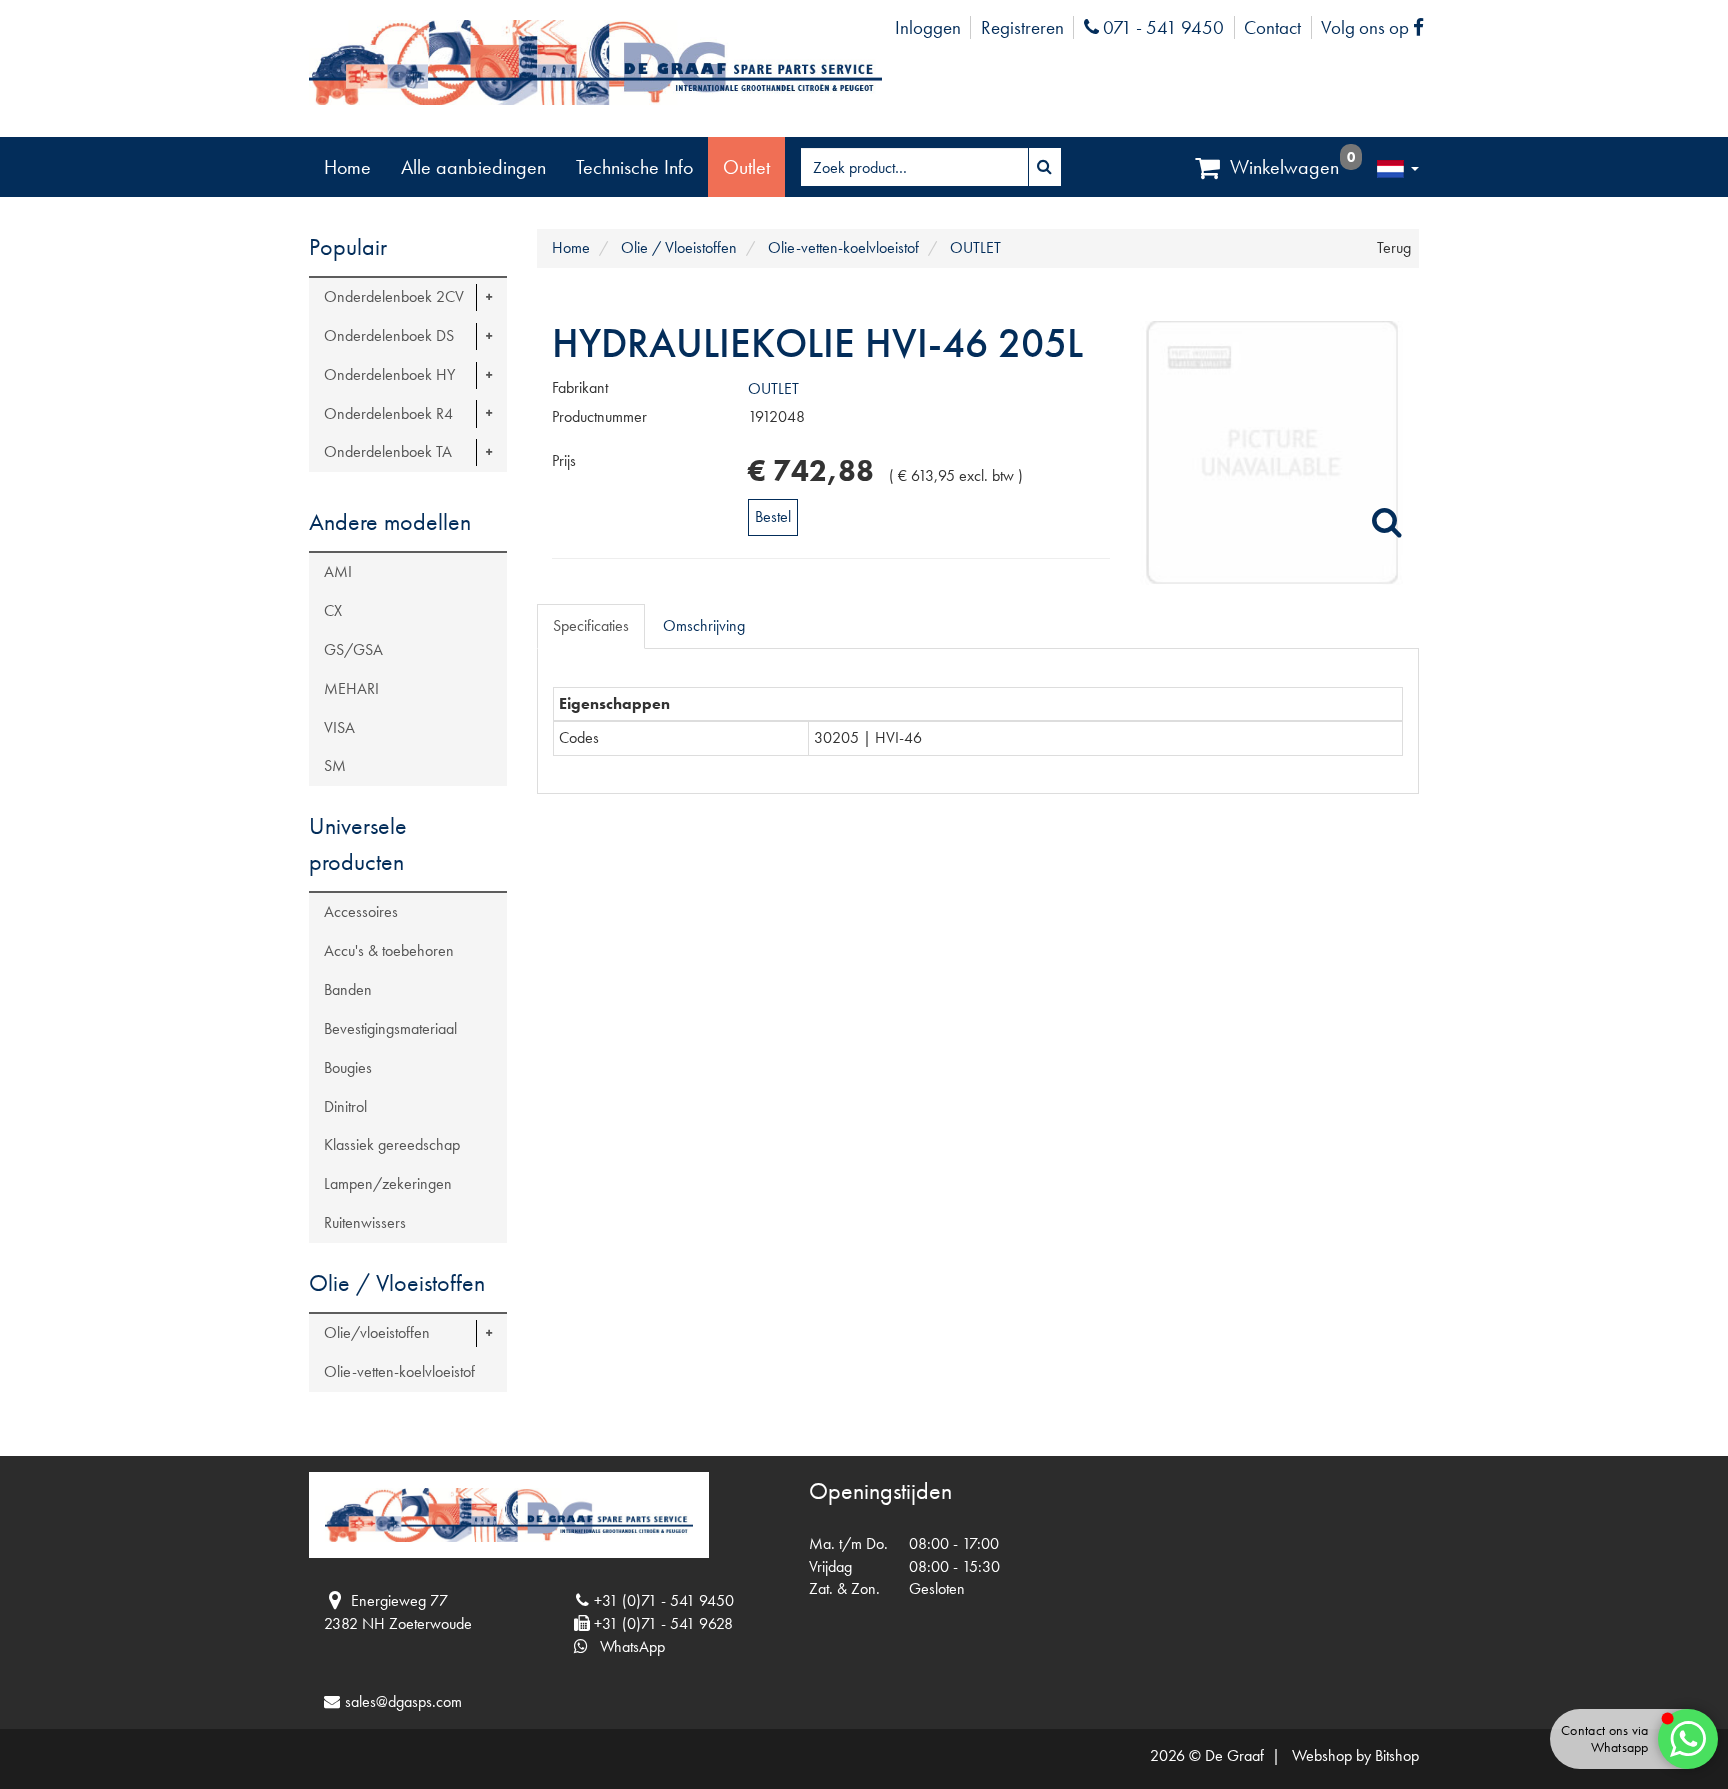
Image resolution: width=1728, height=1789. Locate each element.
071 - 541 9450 (1161, 27)
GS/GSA (353, 649)
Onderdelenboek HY (389, 374)
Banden (348, 989)
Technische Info (634, 167)
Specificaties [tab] (591, 625)
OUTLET (773, 388)
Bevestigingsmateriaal (390, 1028)
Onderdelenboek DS (389, 335)
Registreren (1022, 27)
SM (335, 765)
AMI (338, 571)
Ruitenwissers (365, 1222)
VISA (339, 727)
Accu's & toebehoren (389, 950)
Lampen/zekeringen (388, 1183)
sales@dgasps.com (403, 1701)
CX (333, 610)
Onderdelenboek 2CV (394, 296)
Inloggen (928, 27)
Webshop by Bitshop (1355, 1755)
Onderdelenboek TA (388, 451)
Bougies (348, 1067)
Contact (1272, 27)
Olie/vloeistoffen (377, 1332)
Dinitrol (345, 1106)
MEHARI (351, 688)
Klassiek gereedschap (392, 1144)
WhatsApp (626, 1646)
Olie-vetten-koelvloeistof (399, 1371)
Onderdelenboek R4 (388, 413)
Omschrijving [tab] (704, 625)
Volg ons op (1377, 27)
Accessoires (361, 911)
